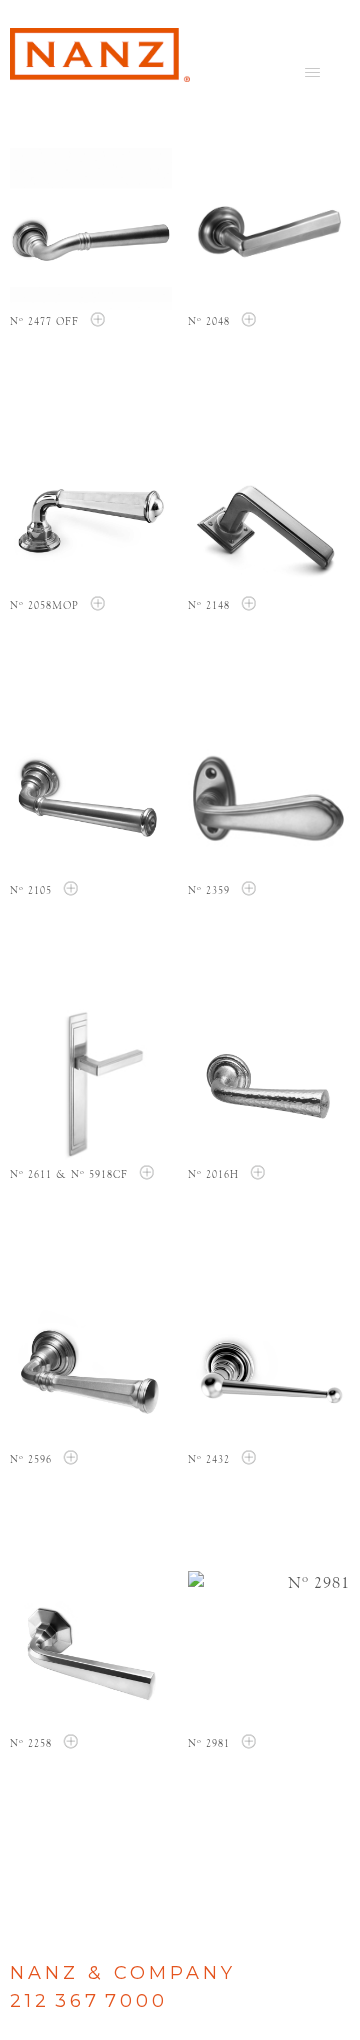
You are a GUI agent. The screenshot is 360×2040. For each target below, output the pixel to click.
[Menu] (312, 72)
